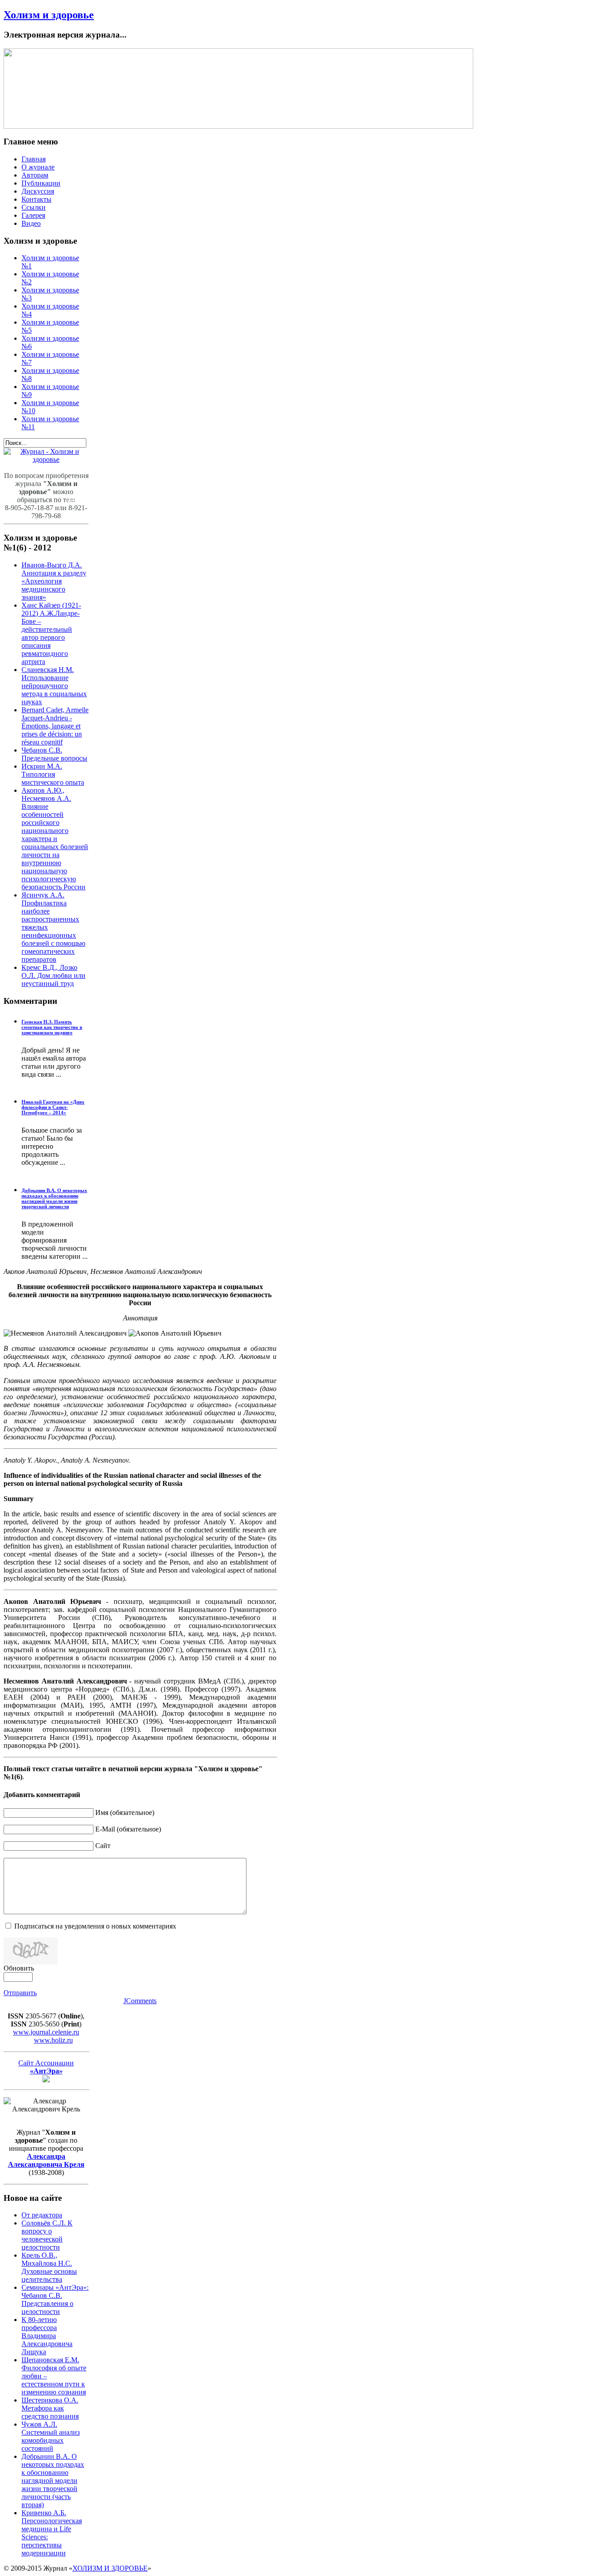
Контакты (36, 199)
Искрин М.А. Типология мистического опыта (53, 774)
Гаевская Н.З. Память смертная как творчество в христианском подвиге (52, 1027)
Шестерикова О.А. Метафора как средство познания (50, 2408)
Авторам (35, 175)
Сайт (103, 1846)
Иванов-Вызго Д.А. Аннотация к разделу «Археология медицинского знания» (54, 581)
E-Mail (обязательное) (128, 1829)
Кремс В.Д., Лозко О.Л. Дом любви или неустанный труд (53, 975)
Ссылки (34, 207)
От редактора (42, 2215)
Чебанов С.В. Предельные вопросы (54, 754)
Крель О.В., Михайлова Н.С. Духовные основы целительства (49, 2267)
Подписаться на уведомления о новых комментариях (95, 1926)
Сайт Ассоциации (46, 2067)
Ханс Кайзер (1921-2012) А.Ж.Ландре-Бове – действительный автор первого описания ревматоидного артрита (51, 633)
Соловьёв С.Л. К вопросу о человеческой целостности (47, 2235)
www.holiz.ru (53, 2040)
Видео (31, 223)
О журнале (38, 167)
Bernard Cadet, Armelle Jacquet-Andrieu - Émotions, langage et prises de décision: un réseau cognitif (55, 726)
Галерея (33, 215)
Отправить (20, 1993)
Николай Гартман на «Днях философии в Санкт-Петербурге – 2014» (53, 1107)
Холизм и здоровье (49, 15)
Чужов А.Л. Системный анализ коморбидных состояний (51, 2436)
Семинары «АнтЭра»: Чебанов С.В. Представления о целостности (55, 2299)
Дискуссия (38, 191)
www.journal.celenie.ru (46, 2032)
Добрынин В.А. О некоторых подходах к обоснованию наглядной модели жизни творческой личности (54, 1198)
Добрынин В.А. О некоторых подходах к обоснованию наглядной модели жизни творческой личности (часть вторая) (53, 2481)
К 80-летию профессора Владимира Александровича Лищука (47, 2336)
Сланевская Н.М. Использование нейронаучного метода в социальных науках (54, 686)
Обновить (19, 1968)
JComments (140, 2001)
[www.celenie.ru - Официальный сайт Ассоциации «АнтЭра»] (46, 2080)
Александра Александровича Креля (46, 2160)
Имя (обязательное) (125, 1813)
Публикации (41, 183)
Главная (34, 159)
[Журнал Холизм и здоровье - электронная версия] (46, 459)
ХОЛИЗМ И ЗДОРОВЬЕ (110, 2568)
